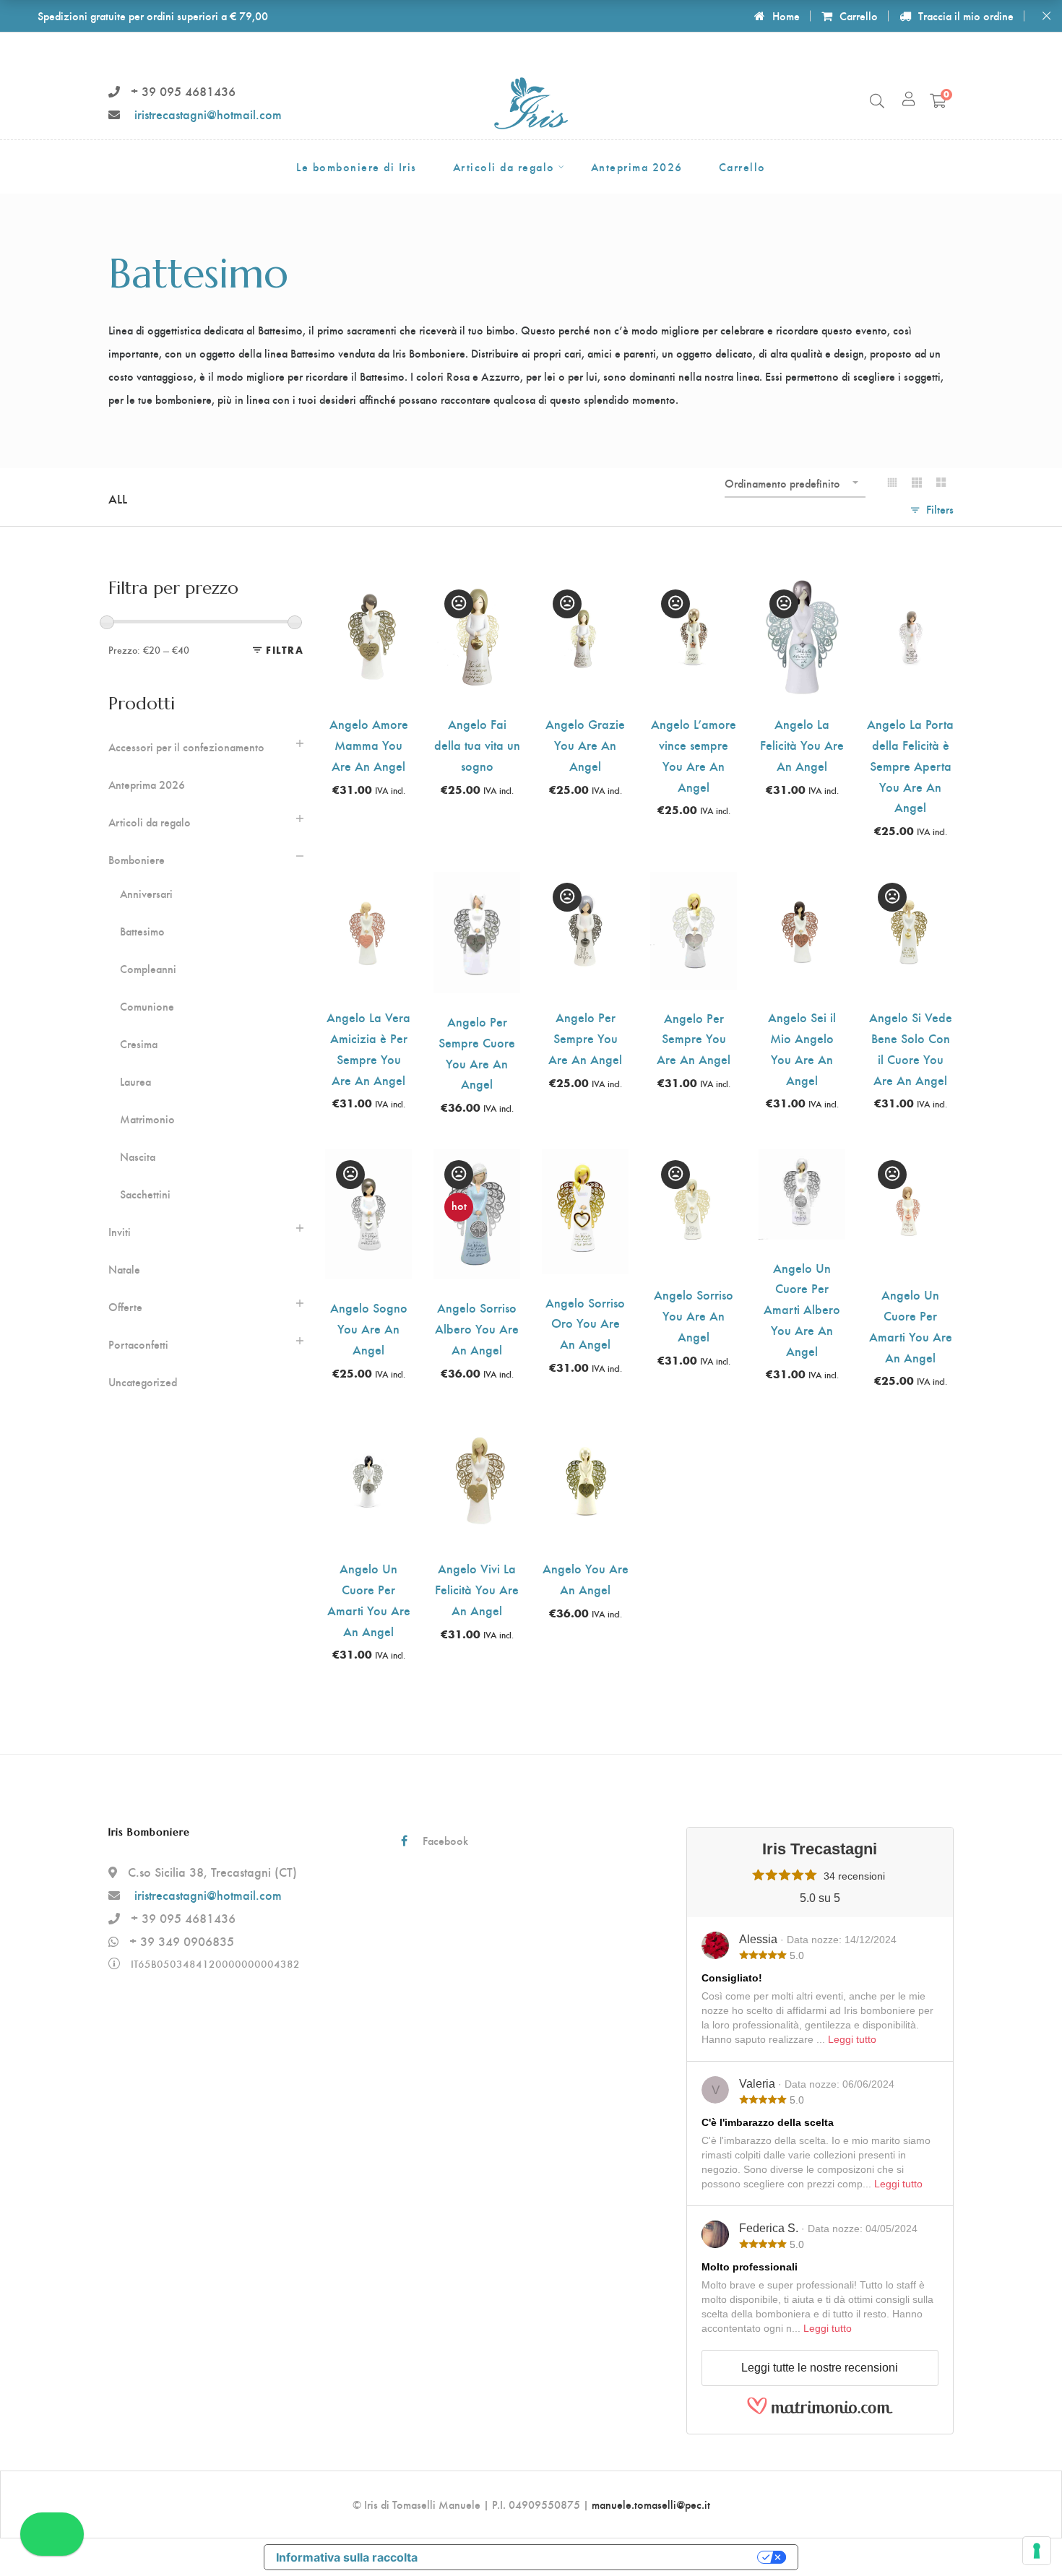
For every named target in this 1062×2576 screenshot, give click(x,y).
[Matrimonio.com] (820, 2411)
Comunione (147, 1006)
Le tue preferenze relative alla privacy (595, 2557)
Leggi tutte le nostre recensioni (820, 2368)
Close (1046, 16)
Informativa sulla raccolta (347, 2557)
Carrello (859, 16)
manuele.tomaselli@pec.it (651, 2504)
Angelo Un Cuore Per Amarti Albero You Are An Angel (802, 1309)
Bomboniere (137, 860)
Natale (124, 1269)
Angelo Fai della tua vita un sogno (477, 744)
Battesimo (142, 931)
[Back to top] (1022, 2536)
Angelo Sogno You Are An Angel (369, 1328)
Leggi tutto (852, 2039)
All (118, 498)
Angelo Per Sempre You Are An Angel (585, 1038)
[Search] (877, 100)
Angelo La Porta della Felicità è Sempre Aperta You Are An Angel (910, 765)
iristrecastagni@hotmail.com (208, 114)
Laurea (135, 1081)
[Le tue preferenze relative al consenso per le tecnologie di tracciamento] (1037, 2551)
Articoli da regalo (150, 822)
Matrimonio (147, 1119)
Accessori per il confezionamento (186, 747)
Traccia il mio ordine (966, 16)
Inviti (120, 1232)
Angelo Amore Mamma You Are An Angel (369, 744)
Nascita (138, 1157)
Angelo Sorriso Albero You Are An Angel (477, 1328)
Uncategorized (143, 1382)
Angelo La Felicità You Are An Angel (802, 744)
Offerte (125, 1307)
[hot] (477, 1161)
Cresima (139, 1044)
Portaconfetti (138, 1344)
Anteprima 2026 (147, 785)
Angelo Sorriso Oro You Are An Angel (585, 1323)
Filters (940, 509)
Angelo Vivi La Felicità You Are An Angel (477, 1589)
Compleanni (148, 969)
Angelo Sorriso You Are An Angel (694, 1315)
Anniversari (146, 894)
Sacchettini (145, 1194)
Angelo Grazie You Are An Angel (585, 744)
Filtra (285, 650)
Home (786, 16)
